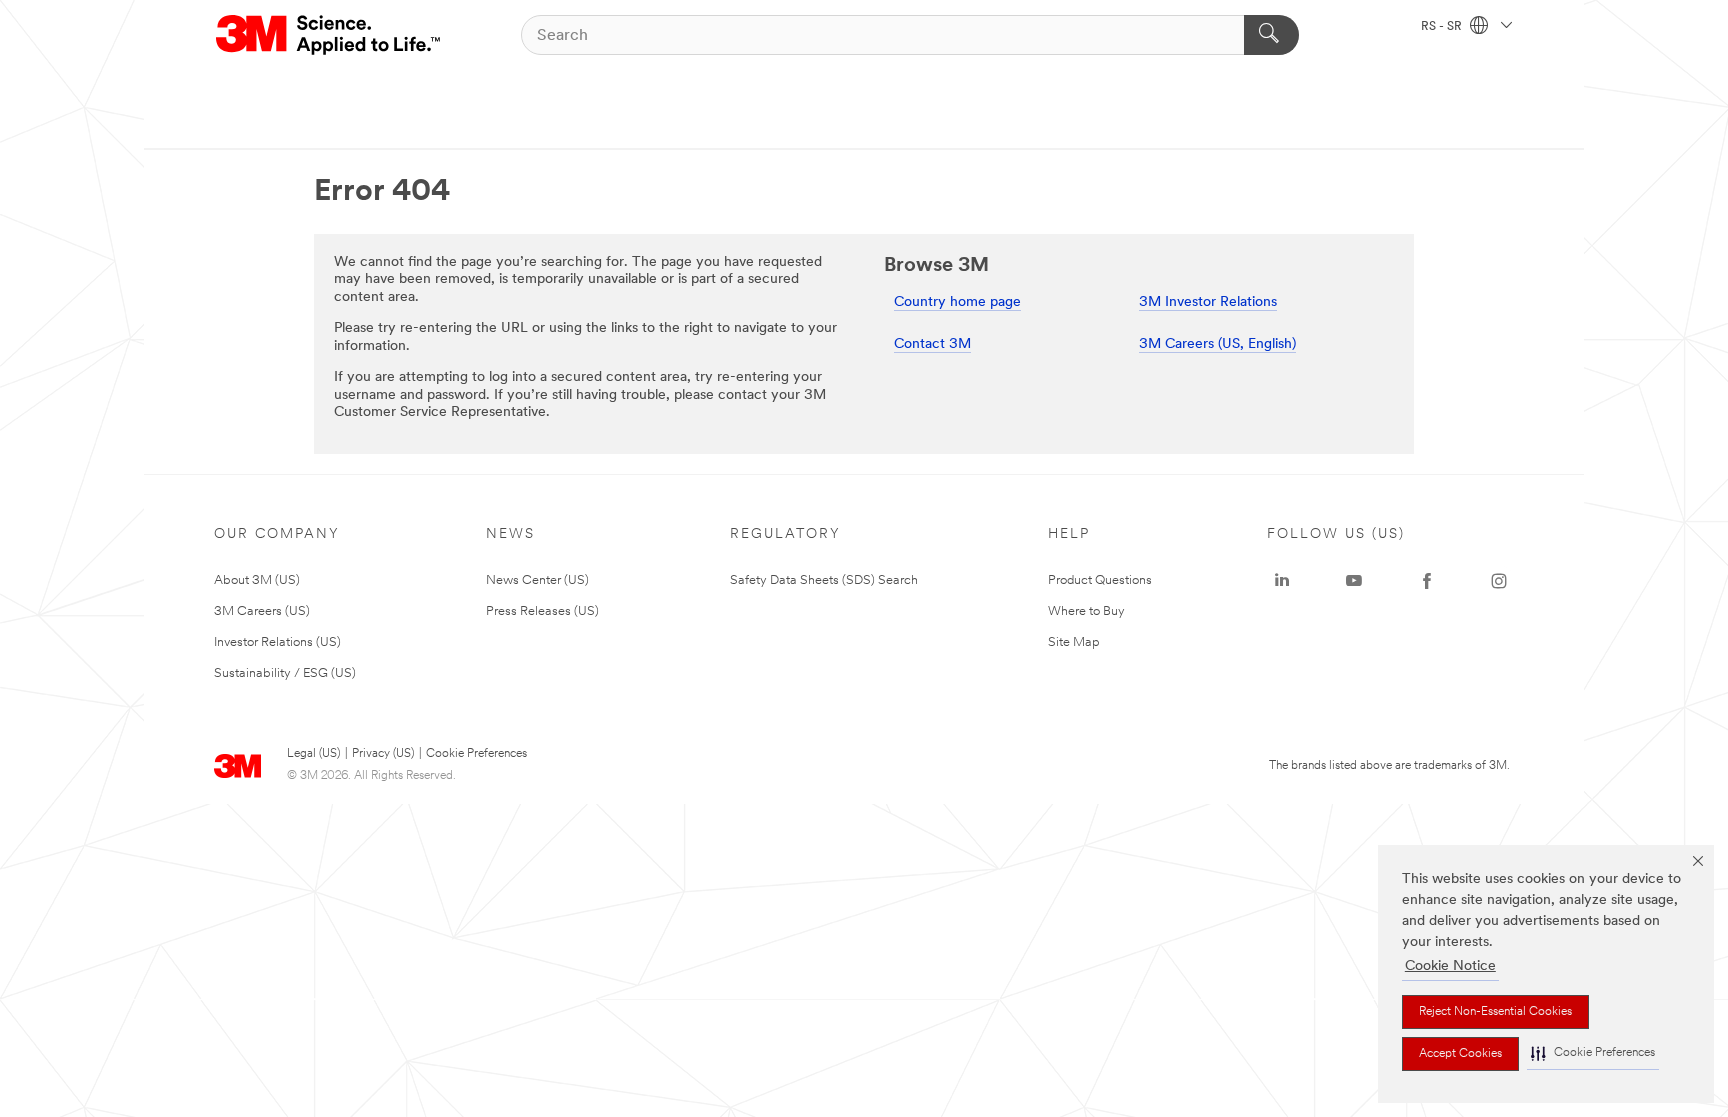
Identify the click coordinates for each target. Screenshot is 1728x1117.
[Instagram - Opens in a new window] (1499, 581)
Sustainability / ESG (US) (285, 673)
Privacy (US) (383, 754)
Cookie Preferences (476, 754)
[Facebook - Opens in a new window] (1427, 581)
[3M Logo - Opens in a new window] (329, 35)
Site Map (1074, 642)
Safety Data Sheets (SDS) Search (824, 580)
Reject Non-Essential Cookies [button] (1495, 1012)
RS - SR (1443, 27)
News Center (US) (537, 580)
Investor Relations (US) (277, 642)
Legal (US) (313, 754)
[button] (1593, 1053)
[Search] (1271, 35)
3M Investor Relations (1208, 302)
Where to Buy (1086, 611)
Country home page (957, 302)
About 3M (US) (257, 580)
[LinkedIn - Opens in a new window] (1282, 581)
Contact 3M (932, 344)
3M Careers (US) (262, 611)
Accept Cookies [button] (1460, 1054)
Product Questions (1100, 580)
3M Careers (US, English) (1217, 344)
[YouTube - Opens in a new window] (1354, 581)
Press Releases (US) (542, 611)
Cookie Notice (1450, 966)
